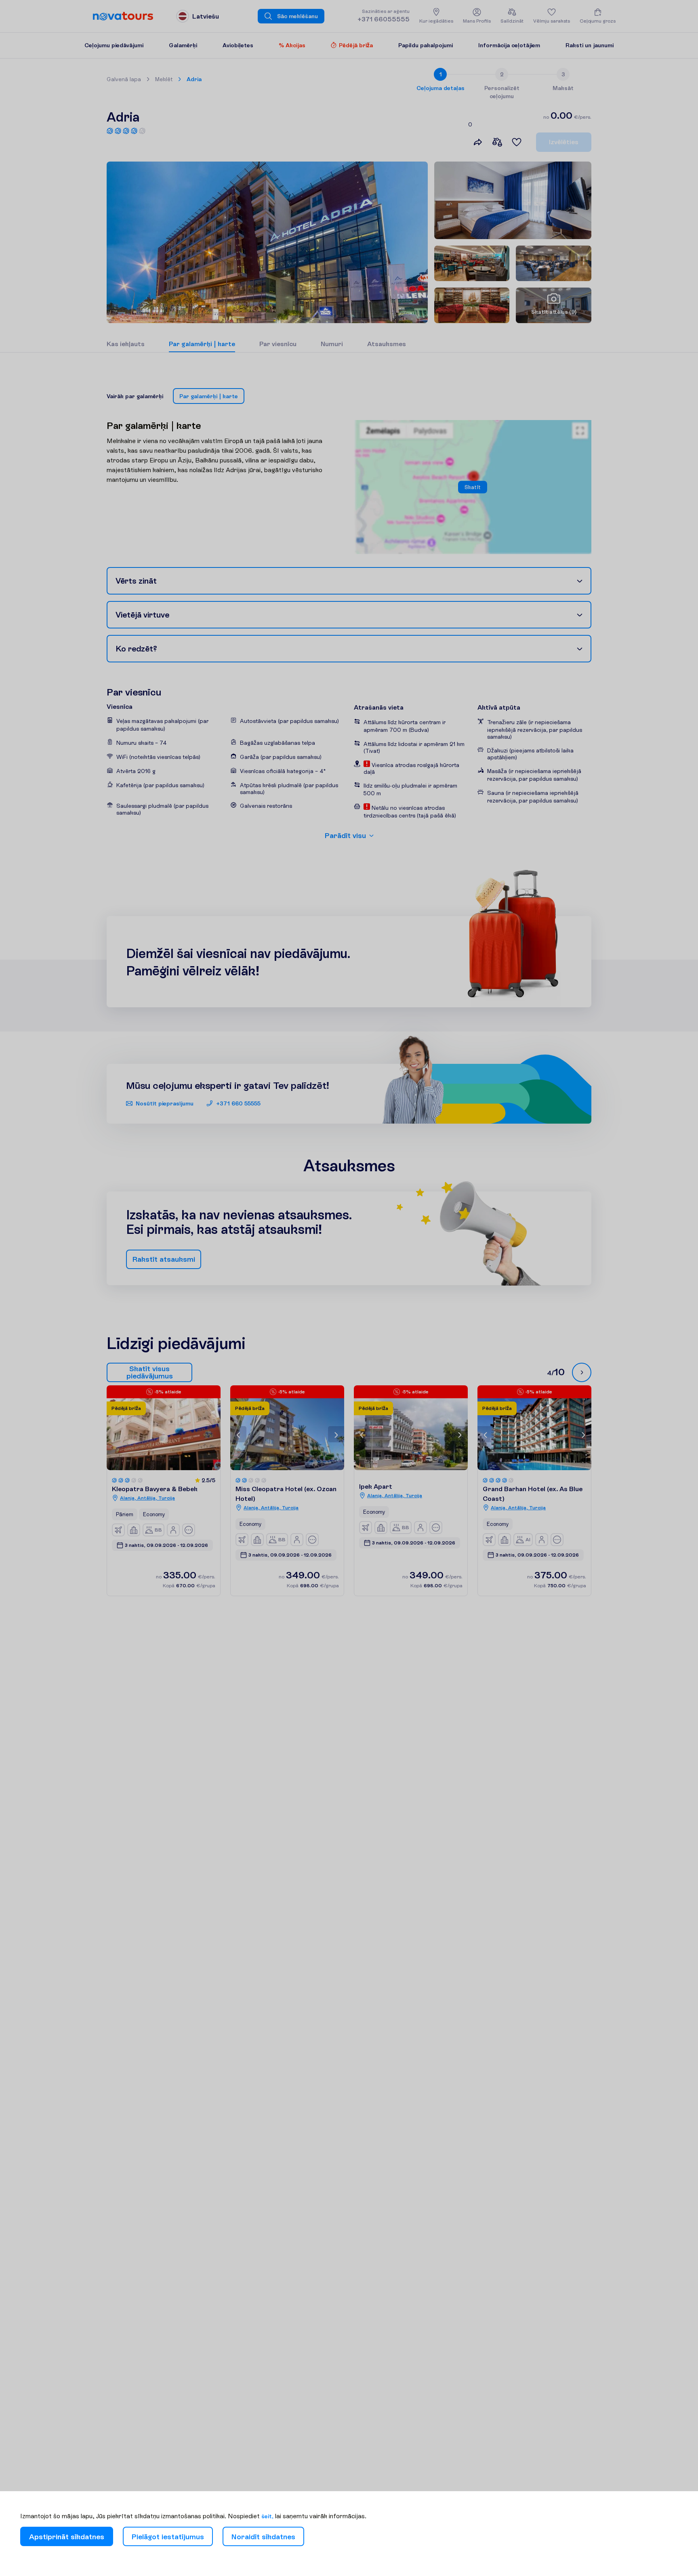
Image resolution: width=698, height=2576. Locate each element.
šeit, (267, 2516)
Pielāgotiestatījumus (168, 2537)
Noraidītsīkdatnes (263, 2537)
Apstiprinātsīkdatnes (67, 2537)
